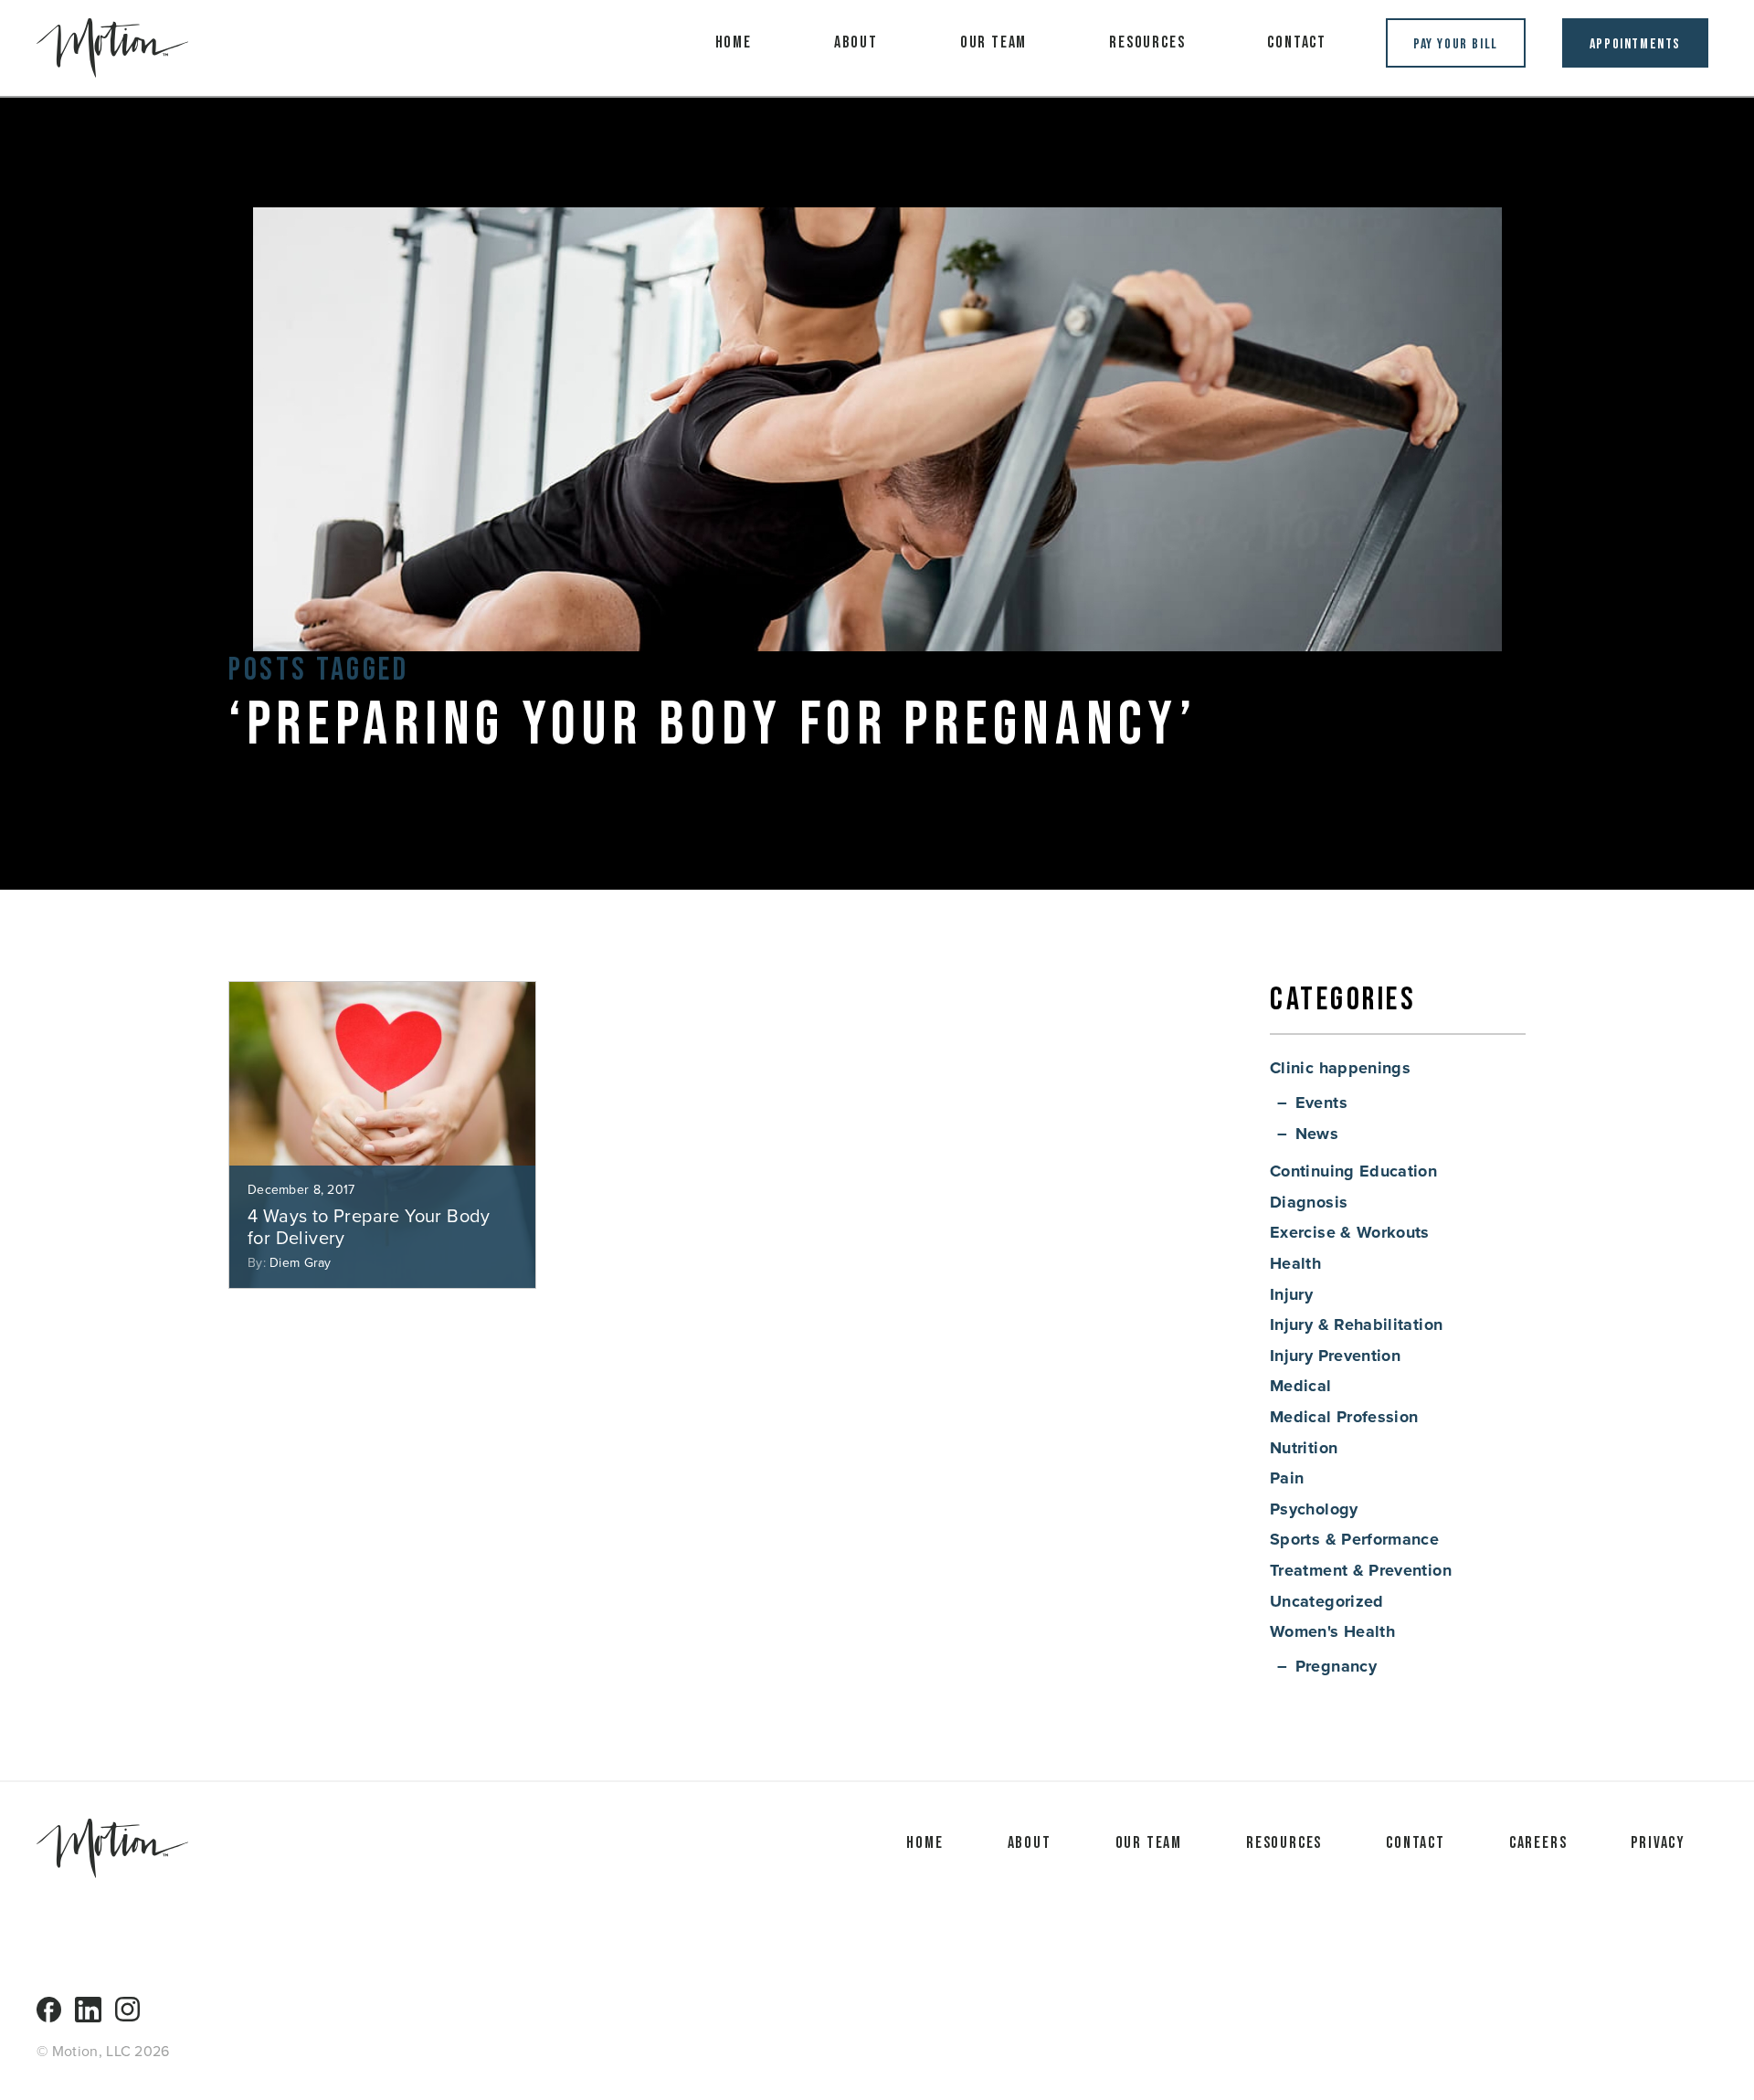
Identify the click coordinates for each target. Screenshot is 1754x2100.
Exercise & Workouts (1350, 1232)
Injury (1291, 1294)
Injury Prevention (1335, 1356)
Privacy (1658, 1843)
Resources (1147, 42)
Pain (1287, 1478)
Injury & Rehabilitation (1356, 1324)
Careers (1538, 1843)
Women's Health (1332, 1631)
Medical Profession (1344, 1417)
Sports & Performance (1354, 1539)
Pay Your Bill (1456, 44)
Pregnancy (1336, 1666)
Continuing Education (1353, 1171)
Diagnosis (1309, 1202)
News (1317, 1134)
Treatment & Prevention (1361, 1570)
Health (1295, 1263)
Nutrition (1304, 1448)
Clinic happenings (1340, 1068)
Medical (1301, 1386)
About (856, 42)
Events (1321, 1103)
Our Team (993, 42)
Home (734, 42)
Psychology (1314, 1509)
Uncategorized (1327, 1601)
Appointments (1635, 44)
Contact (1297, 42)
